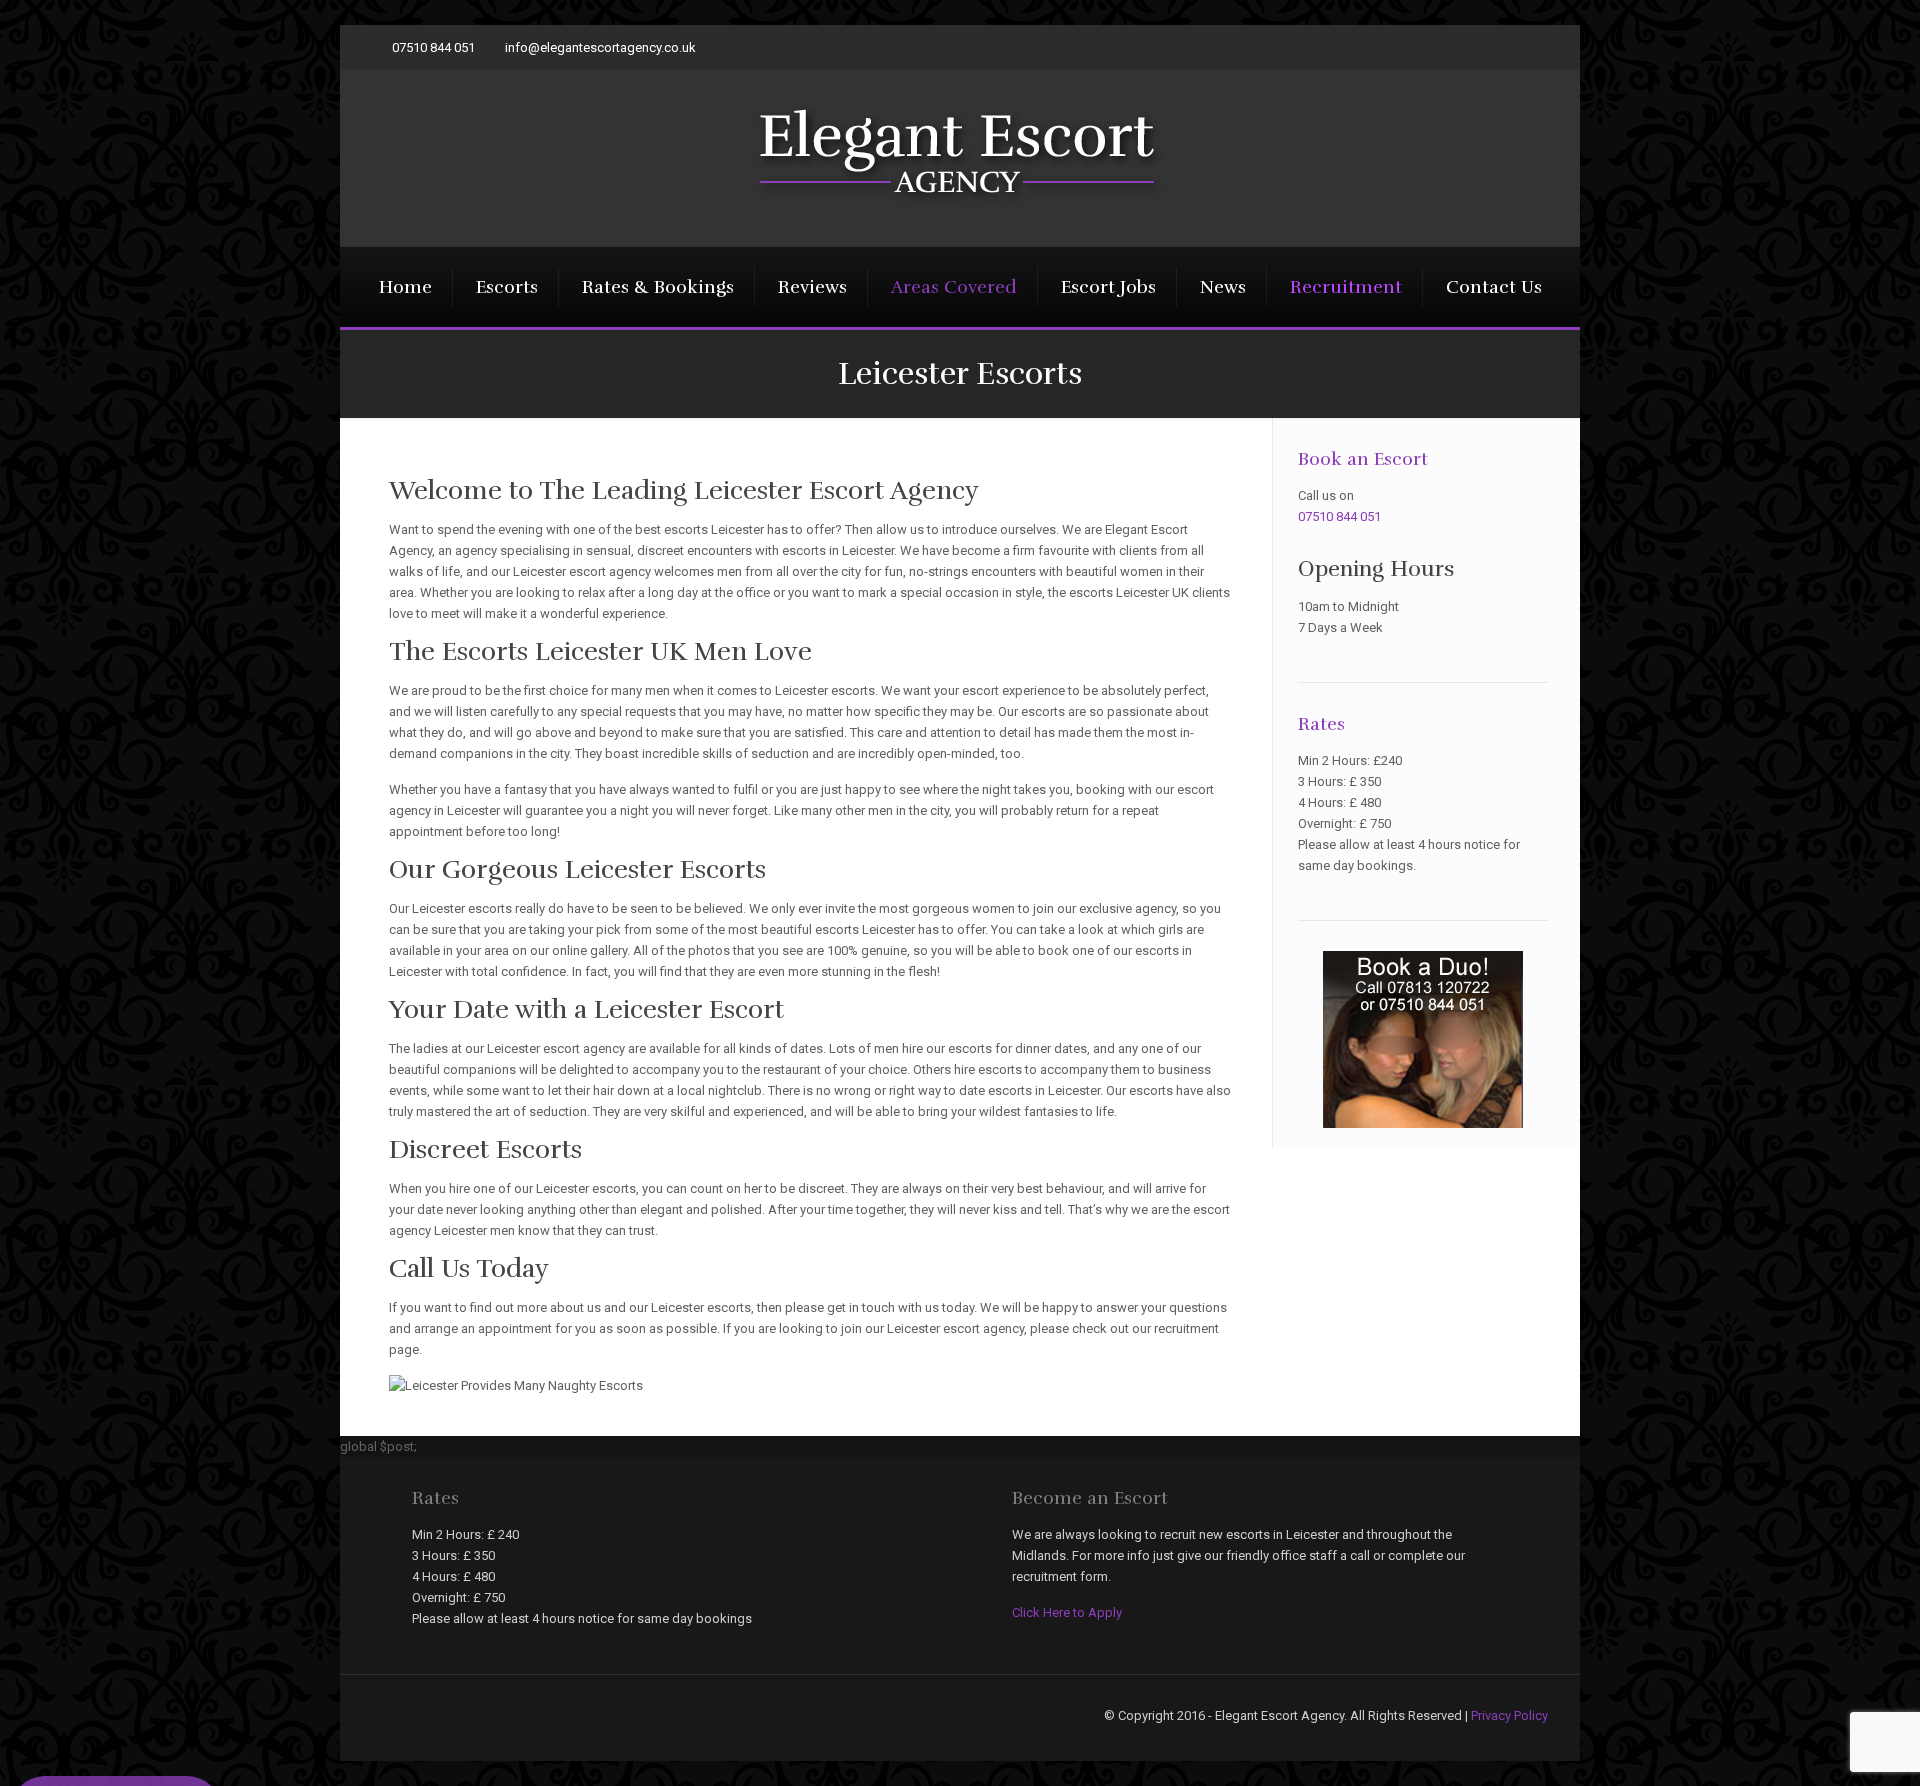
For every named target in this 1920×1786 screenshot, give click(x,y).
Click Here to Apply (1067, 1612)
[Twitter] (1537, 47)
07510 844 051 (433, 47)
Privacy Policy (1509, 1715)
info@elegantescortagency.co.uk (600, 47)
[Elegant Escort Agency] (960, 155)
